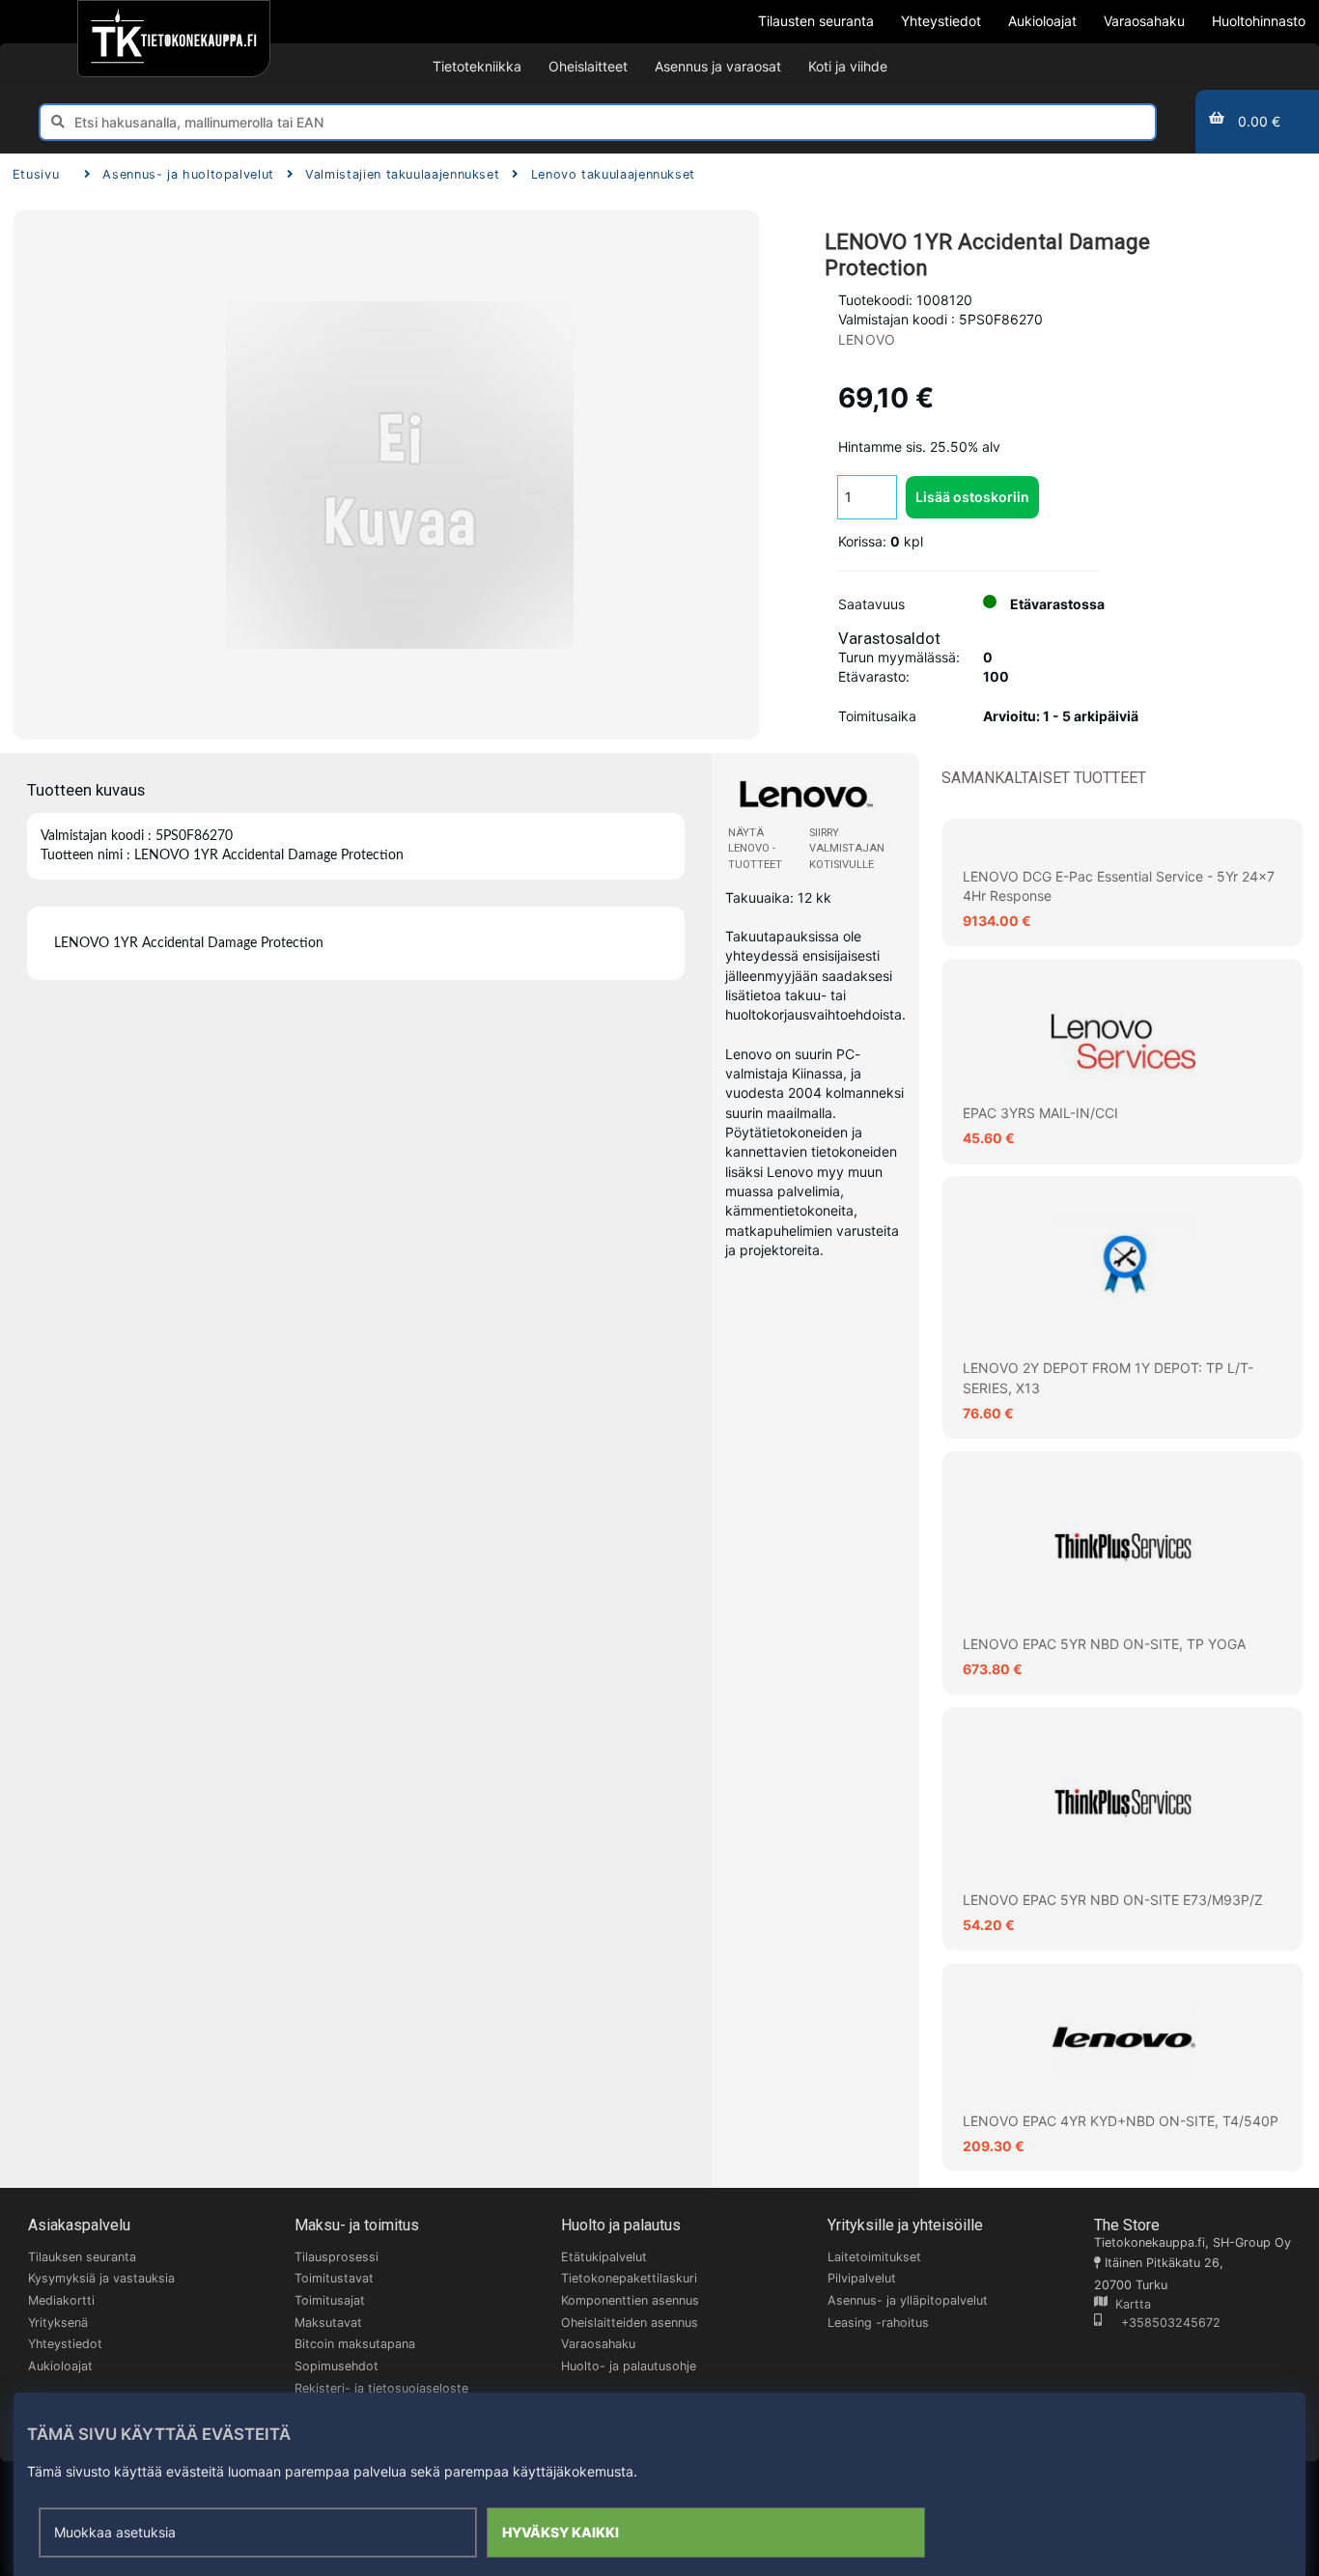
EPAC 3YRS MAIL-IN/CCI (1040, 1113)
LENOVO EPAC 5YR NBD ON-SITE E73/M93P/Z (1113, 1900)
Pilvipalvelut (862, 2278)
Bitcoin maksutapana (355, 2344)
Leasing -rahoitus (878, 2323)
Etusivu (36, 174)
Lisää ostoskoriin (972, 497)
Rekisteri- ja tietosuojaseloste (381, 2388)
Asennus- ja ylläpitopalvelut (908, 2300)
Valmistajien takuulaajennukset (402, 174)
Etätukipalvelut (604, 2257)
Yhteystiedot (65, 2344)
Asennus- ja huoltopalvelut (188, 174)
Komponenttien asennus (630, 2300)
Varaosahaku (598, 2344)
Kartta (1129, 2304)
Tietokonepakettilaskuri (629, 2278)
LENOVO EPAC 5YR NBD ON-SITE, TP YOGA (1104, 1644)
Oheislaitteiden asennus (630, 2323)
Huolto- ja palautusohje (629, 2366)
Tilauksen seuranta (82, 2257)
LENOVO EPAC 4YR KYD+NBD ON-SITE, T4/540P (1121, 2121)
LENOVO (867, 339)
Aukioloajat (60, 2366)
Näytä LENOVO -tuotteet (755, 848)
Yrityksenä (58, 2323)
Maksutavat (328, 2323)
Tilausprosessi (337, 2257)
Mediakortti (61, 2300)
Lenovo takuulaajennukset (613, 174)
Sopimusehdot (337, 2366)
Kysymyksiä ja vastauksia (101, 2278)
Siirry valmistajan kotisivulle (847, 848)
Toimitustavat (334, 2278)
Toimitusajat (330, 2300)
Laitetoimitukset (874, 2257)
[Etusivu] (173, 39)
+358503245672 (1161, 2323)
